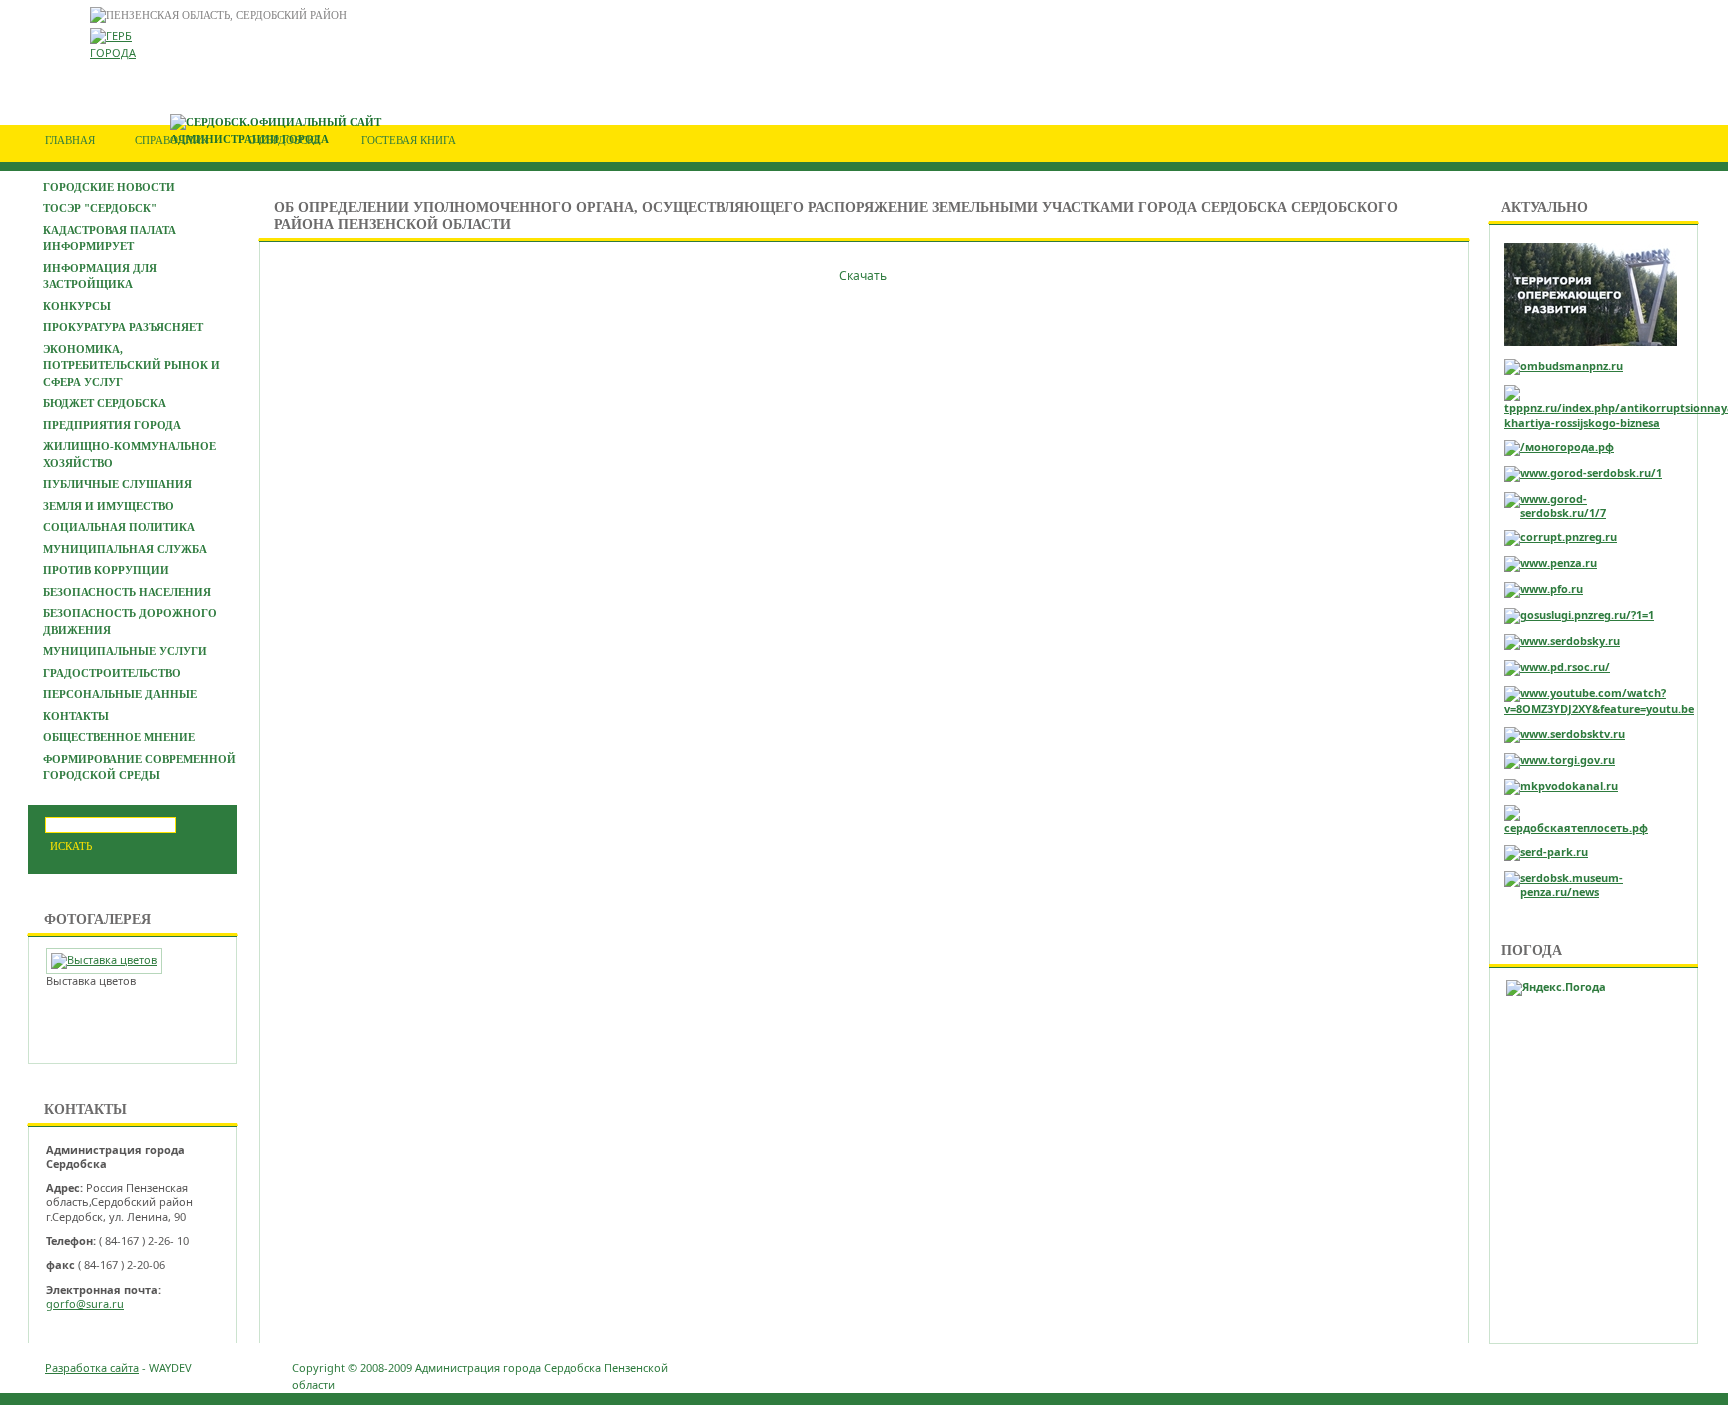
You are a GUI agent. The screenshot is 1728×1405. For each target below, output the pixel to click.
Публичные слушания (117, 484)
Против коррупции (106, 570)
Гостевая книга (408, 140)
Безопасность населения (127, 592)
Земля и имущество (108, 506)
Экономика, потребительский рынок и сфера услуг (131, 365)
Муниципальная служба (125, 549)
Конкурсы (77, 306)
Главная (70, 140)
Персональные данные (120, 694)
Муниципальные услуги (125, 651)
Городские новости (109, 187)
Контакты (76, 716)
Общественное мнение (119, 737)
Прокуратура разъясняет (123, 327)
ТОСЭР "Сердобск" (100, 208)
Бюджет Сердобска (104, 403)
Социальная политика (119, 527)
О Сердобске (284, 140)
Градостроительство (112, 673)
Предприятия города (112, 425)
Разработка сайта (92, 1367)
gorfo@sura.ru (85, 1303)
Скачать (864, 275)
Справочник (171, 140)
